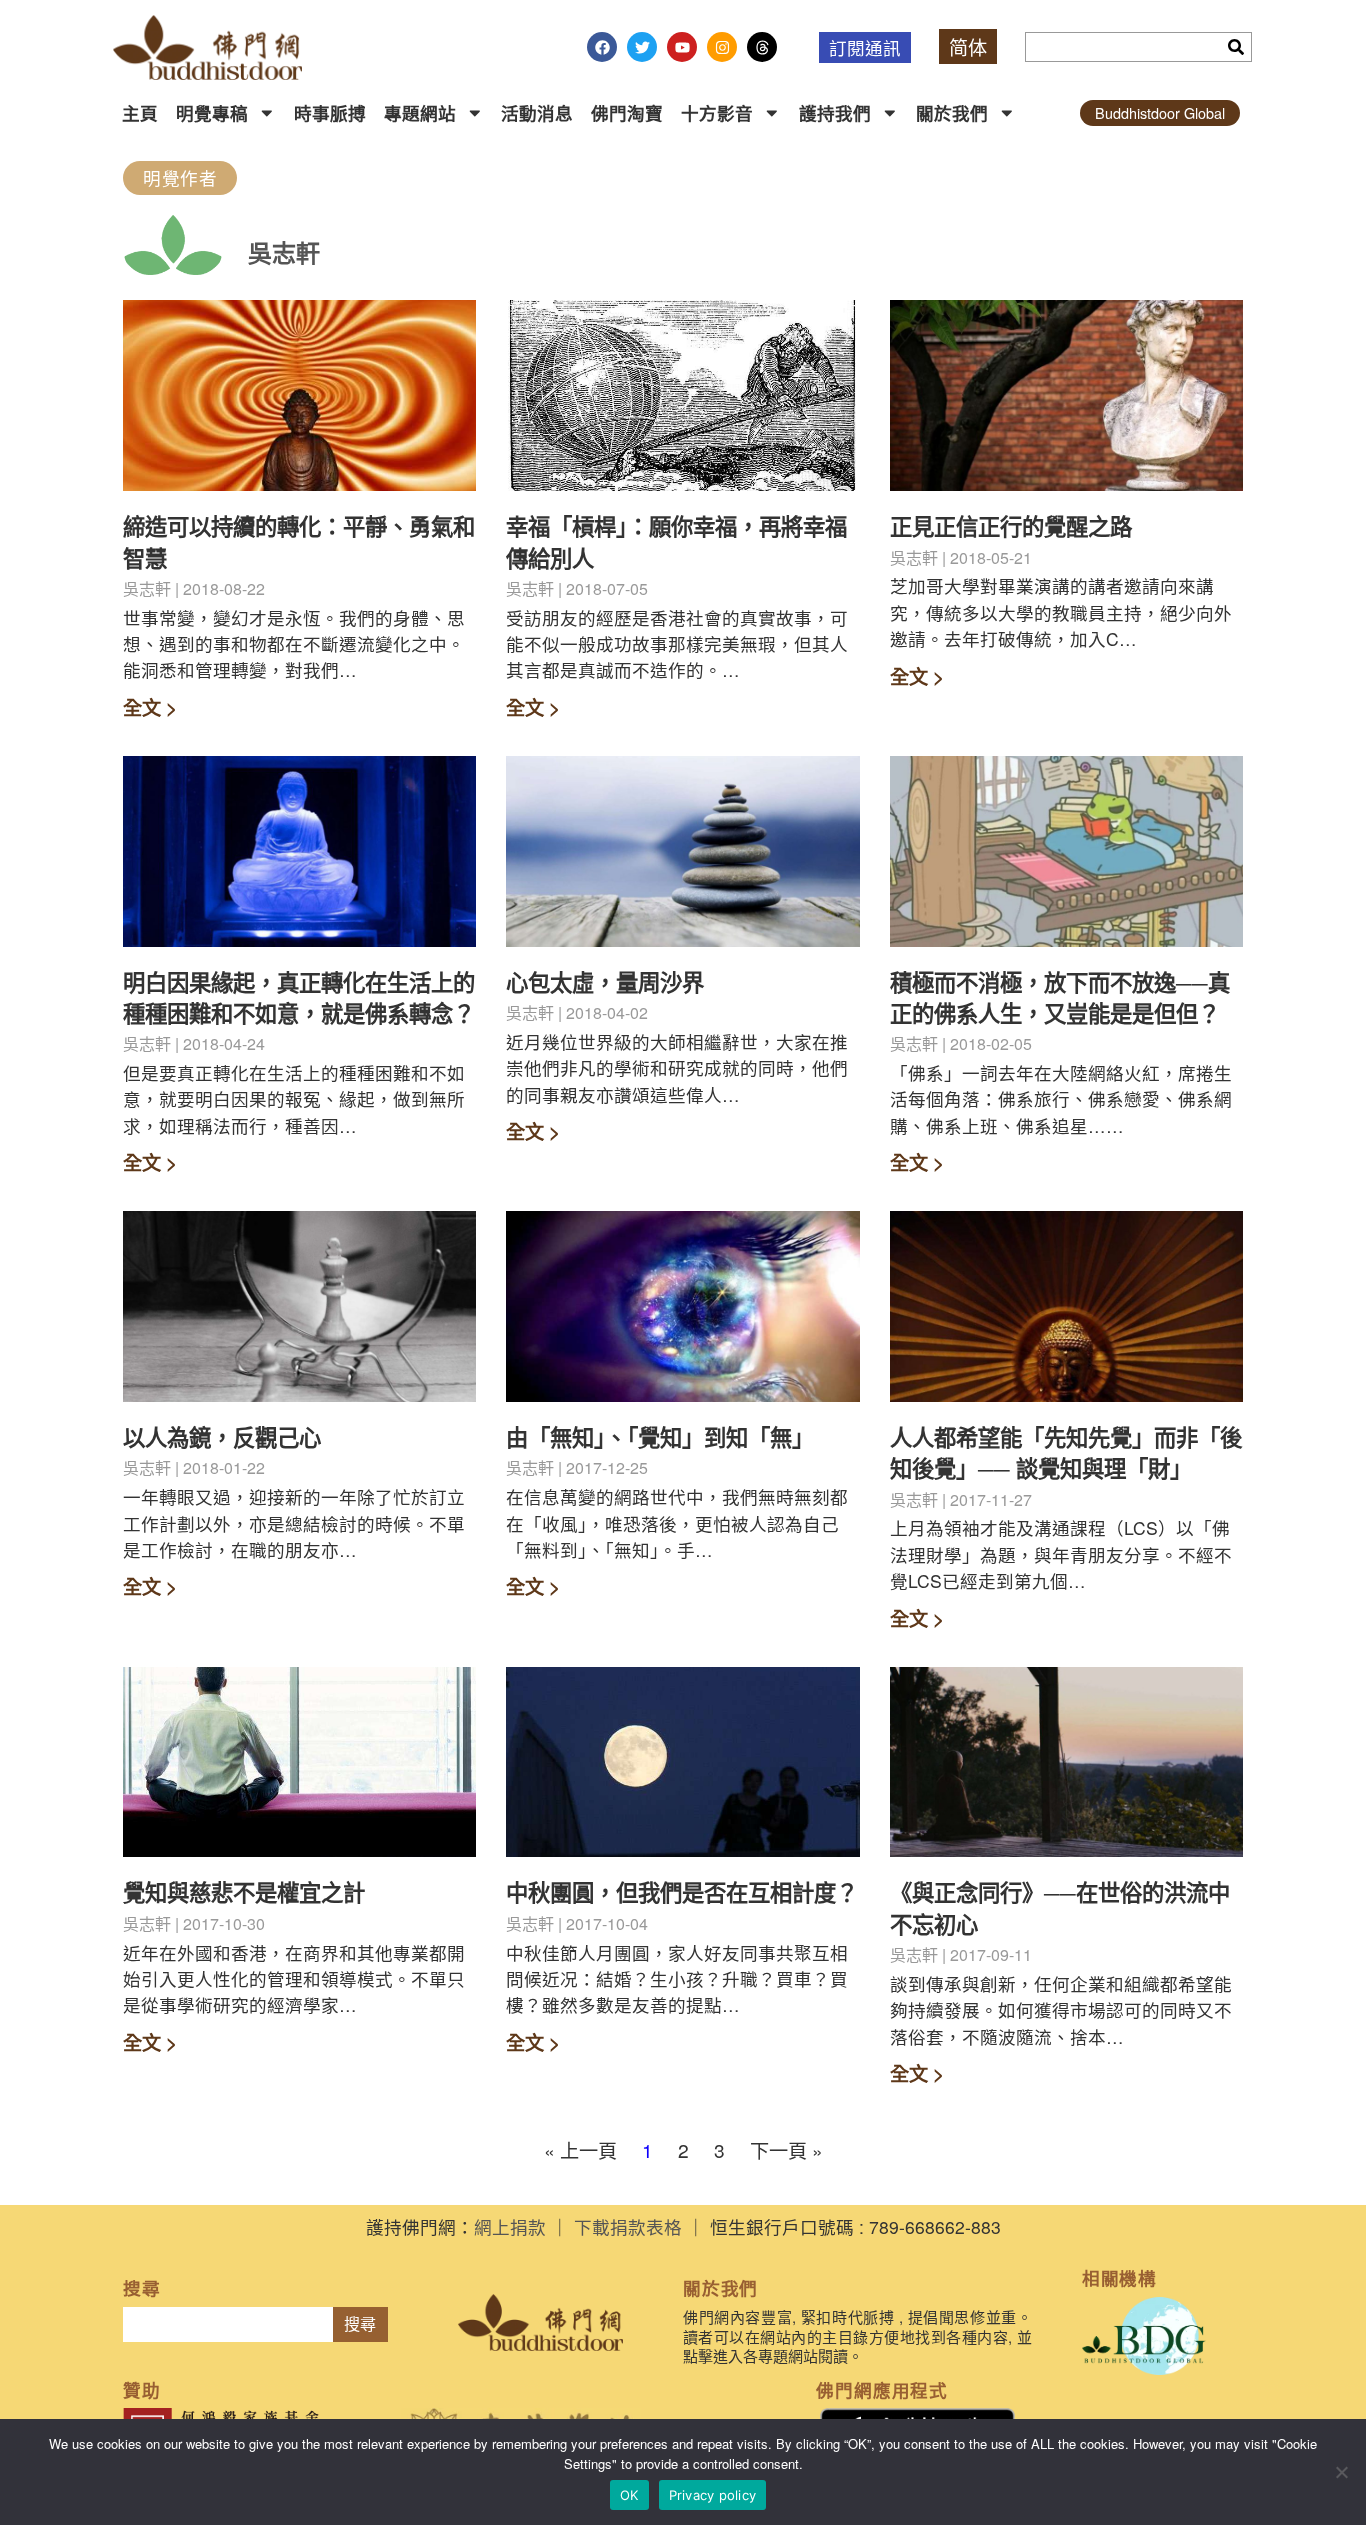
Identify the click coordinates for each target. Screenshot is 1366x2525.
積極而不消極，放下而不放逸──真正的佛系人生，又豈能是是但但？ (1060, 997)
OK (629, 2495)
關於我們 (952, 112)
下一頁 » (786, 2149)
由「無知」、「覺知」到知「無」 (660, 1437)
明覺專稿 (212, 112)
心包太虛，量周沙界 (605, 982)
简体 (968, 46)
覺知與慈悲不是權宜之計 (244, 1892)
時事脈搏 (330, 112)
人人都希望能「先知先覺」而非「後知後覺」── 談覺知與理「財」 (1066, 1452)
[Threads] (762, 47)
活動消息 (537, 112)
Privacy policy (713, 2495)
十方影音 (717, 112)
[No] (1341, 2472)
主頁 (140, 112)
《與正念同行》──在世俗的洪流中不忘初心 (1060, 1907)
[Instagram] (722, 47)
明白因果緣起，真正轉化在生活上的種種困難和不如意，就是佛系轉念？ (299, 997)
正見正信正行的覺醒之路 (1011, 526)
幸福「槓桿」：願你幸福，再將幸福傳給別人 (676, 541)
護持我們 (835, 112)
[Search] (1236, 47)
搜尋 (360, 2324)
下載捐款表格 (628, 2226)
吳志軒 (284, 252)
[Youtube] (682, 47)
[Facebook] (602, 47)
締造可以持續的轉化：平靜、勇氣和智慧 (299, 541)
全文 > (150, 707)
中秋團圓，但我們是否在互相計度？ (682, 1892)
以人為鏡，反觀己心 (222, 1437)
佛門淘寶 (627, 112)
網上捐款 (510, 2226)
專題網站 (420, 112)
